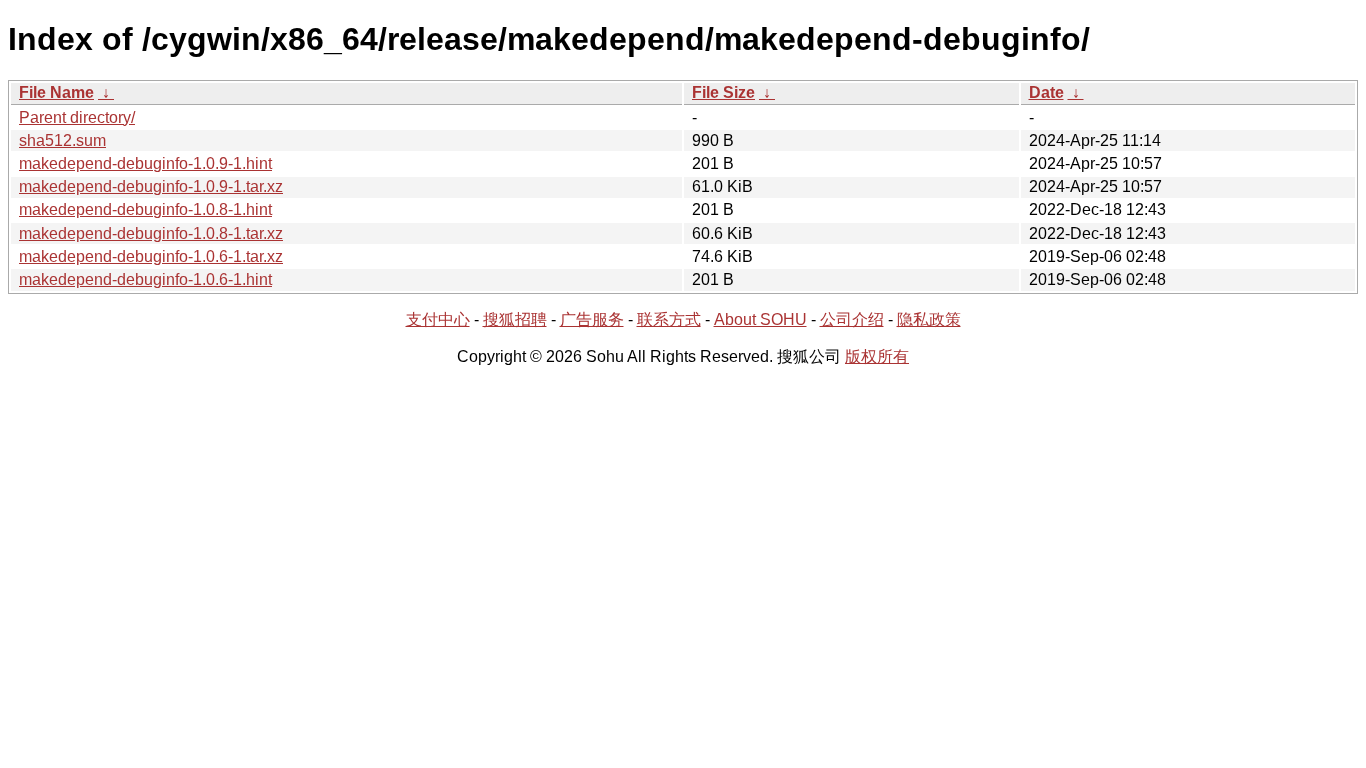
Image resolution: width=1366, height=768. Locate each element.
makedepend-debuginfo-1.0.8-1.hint (145, 209)
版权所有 (877, 356)
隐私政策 (929, 319)
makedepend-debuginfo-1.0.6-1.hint (145, 279)
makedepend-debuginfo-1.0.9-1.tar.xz (151, 186)
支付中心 (438, 319)
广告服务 (592, 319)
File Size (723, 92)
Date (1046, 92)
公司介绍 (852, 319)
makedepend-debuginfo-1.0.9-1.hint (145, 163)
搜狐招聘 (515, 319)
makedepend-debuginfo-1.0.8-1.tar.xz (151, 233)
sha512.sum (62, 140)
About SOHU (760, 319)
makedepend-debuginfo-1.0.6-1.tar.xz (151, 256)
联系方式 (669, 319)
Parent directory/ (77, 117)
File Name (56, 92)
